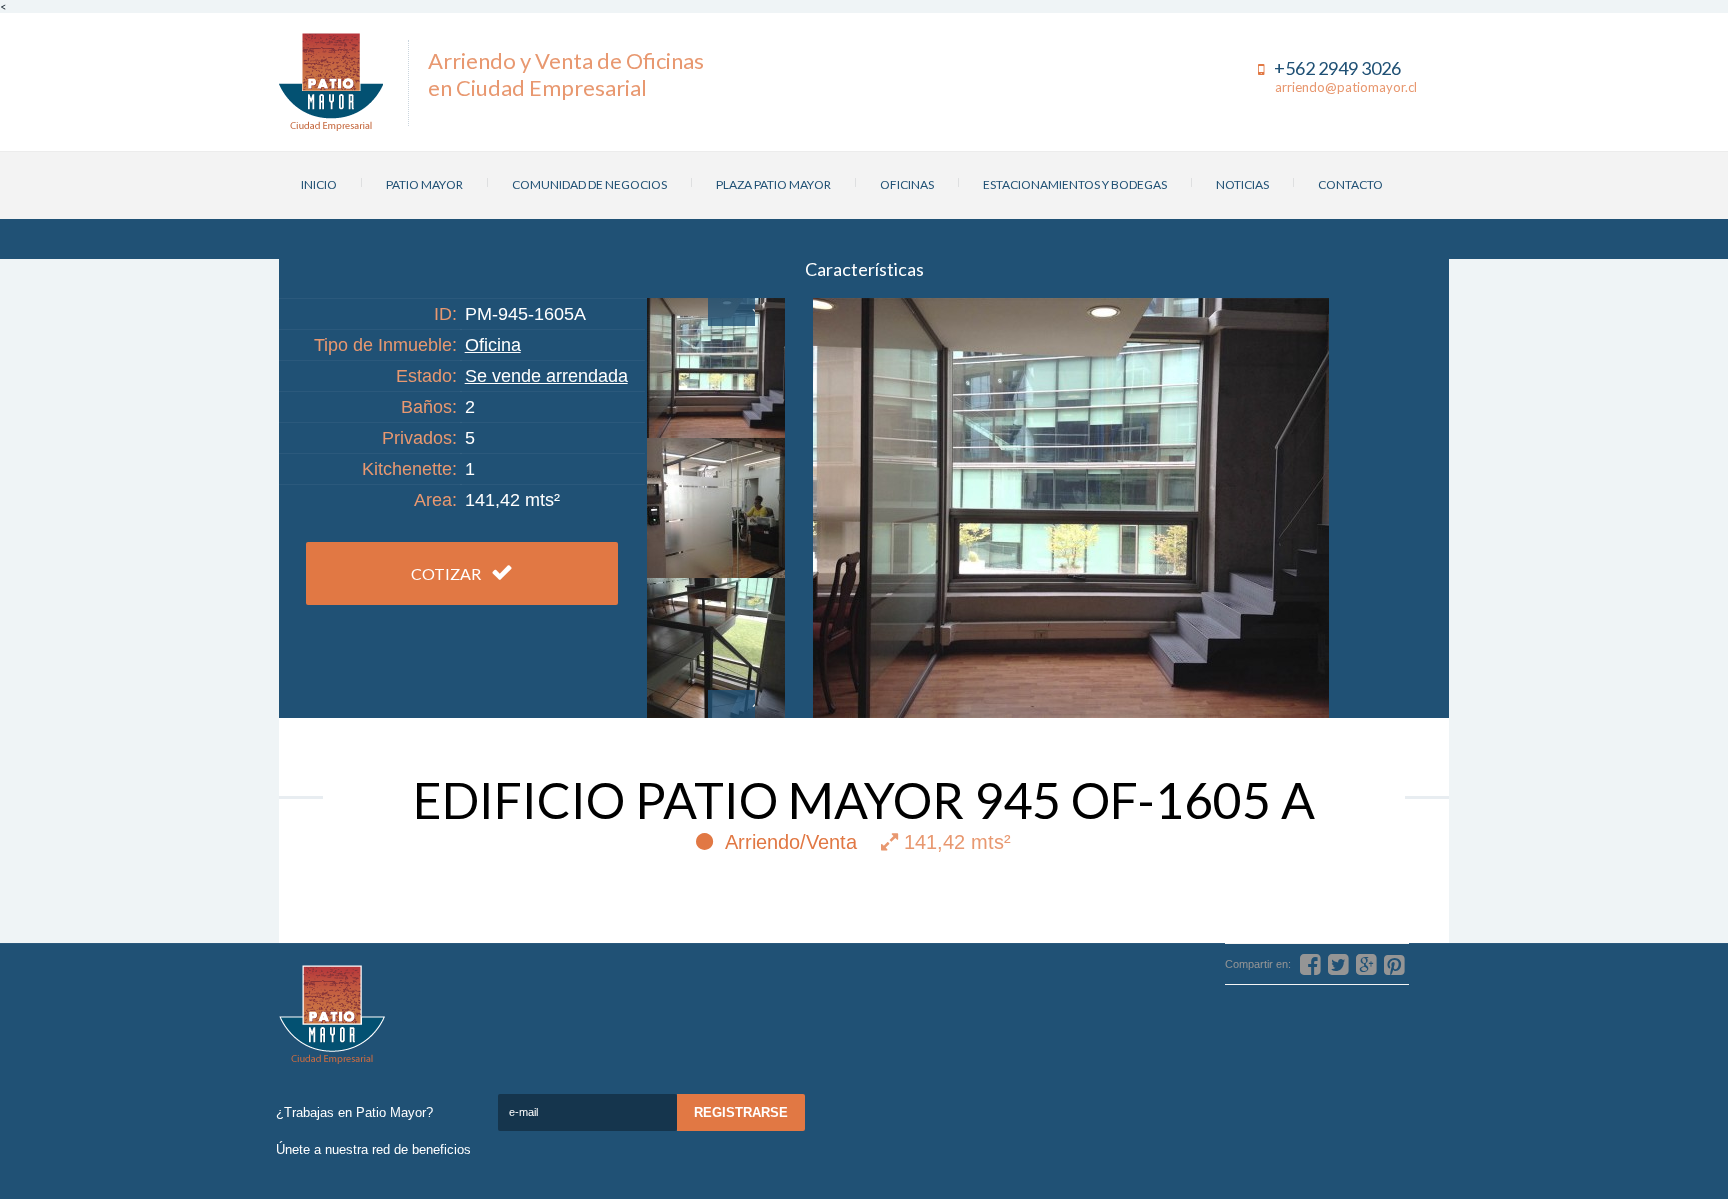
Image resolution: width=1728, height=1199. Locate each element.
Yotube (1708, 662)
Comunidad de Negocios (589, 184)
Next (731, 704)
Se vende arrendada (546, 376)
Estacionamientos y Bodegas (1075, 184)
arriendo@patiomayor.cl (1346, 87)
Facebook (1708, 620)
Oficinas (907, 184)
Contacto (1350, 184)
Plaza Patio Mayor (773, 184)
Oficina (493, 345)
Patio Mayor (424, 184)
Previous (731, 312)
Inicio (319, 184)
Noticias (1242, 184)
